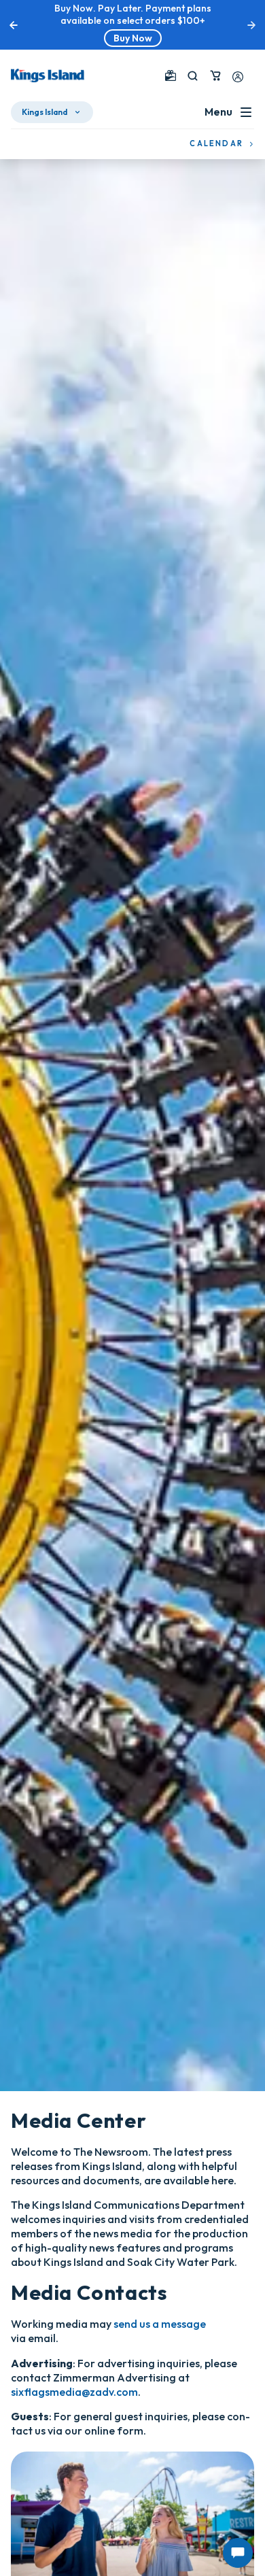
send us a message (160, 2324)
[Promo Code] (171, 75)
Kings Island (45, 112)
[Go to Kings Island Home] (48, 75)
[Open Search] (193, 76)
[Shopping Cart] (215, 75)
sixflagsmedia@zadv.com (74, 2392)
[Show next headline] (251, 25)
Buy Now (133, 38)
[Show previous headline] (14, 25)
